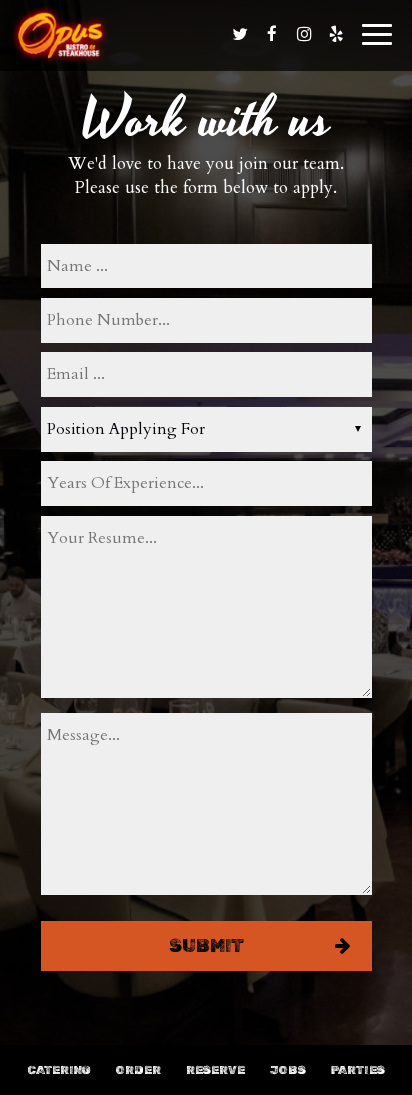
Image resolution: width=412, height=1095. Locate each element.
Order (138, 1070)
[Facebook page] (272, 34)
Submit (206, 946)
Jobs (288, 1070)
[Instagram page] (304, 34)
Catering (59, 1070)
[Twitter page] (240, 34)
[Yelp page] (336, 34)
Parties (358, 1070)
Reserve (215, 1070)
